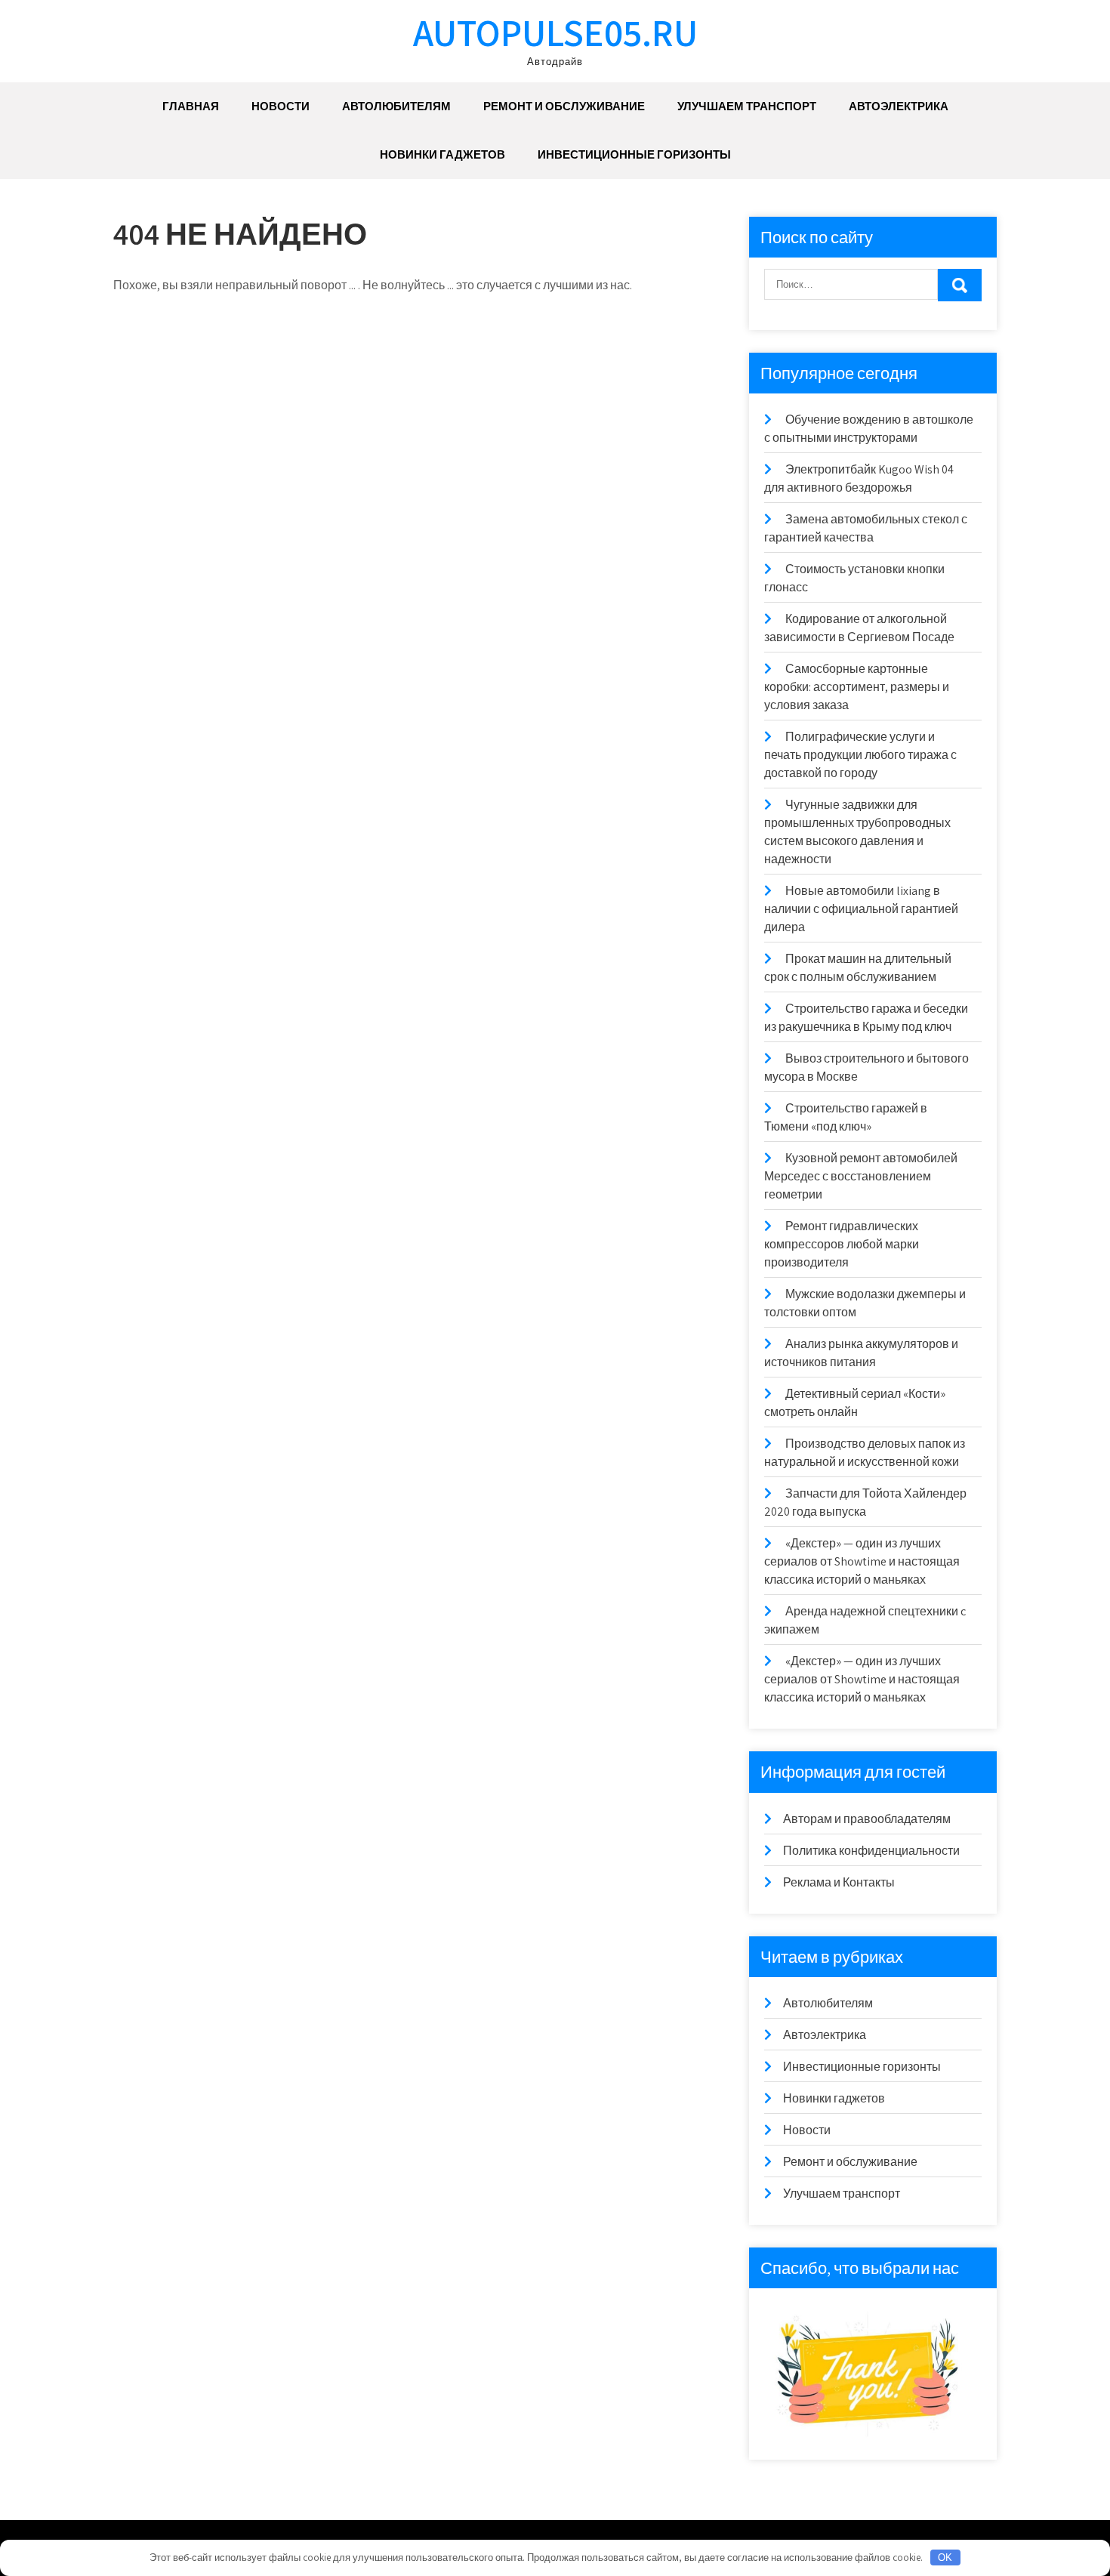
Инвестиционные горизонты (634, 154)
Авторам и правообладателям (867, 1819)
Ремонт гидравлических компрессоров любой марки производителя (842, 1244)
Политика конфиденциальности (871, 1851)
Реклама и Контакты (839, 1882)
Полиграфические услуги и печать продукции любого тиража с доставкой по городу (860, 755)
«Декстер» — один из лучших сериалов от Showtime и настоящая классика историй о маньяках (862, 1561)
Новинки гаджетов (442, 154)
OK (945, 2557)
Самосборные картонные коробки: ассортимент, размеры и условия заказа (857, 687)
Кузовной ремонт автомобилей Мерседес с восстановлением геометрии (861, 1176)
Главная (191, 106)
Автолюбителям (396, 106)
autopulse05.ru (555, 32)
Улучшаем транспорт (747, 106)
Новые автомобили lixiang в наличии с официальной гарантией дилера (861, 909)
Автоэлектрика (899, 106)
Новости (281, 106)
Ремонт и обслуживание (564, 106)
